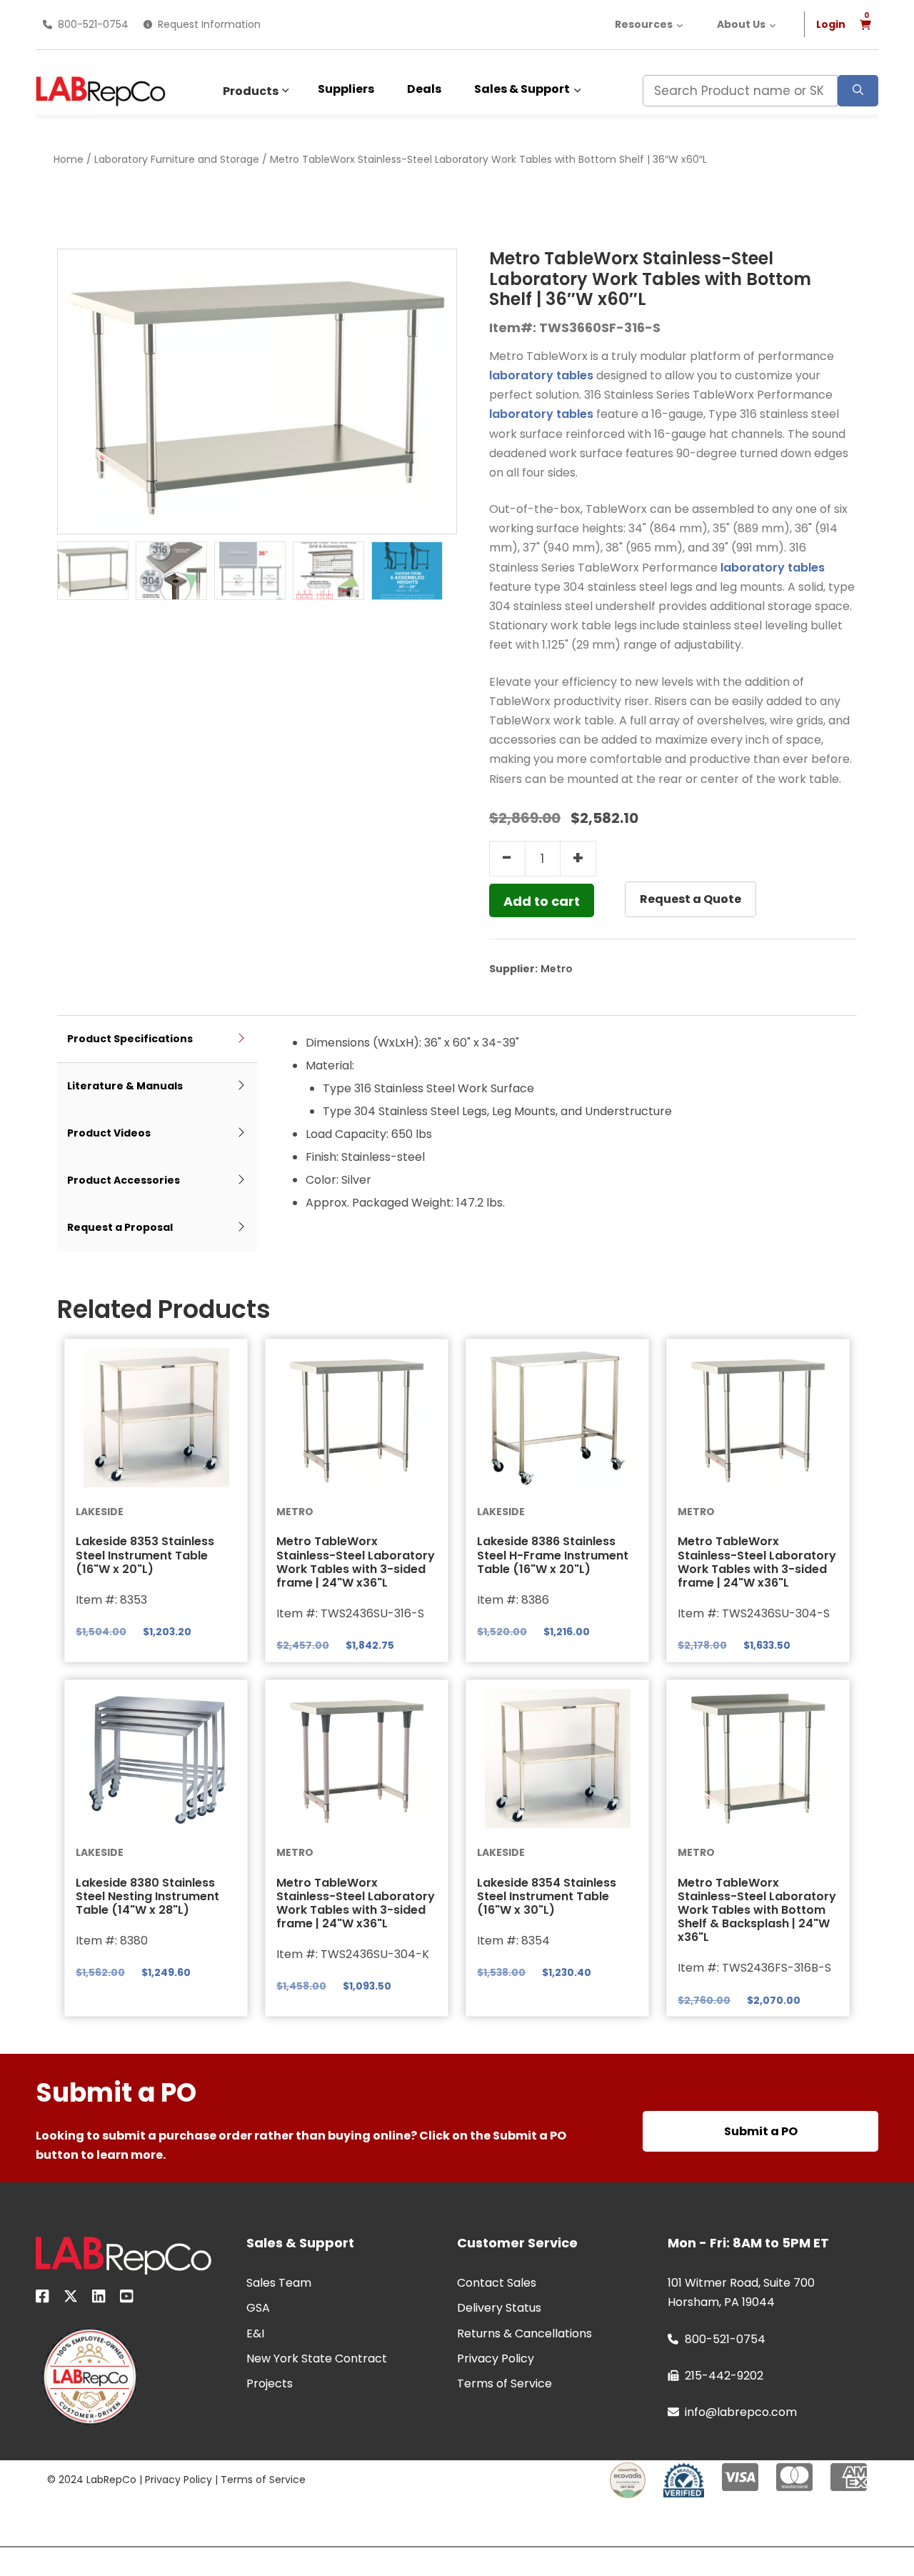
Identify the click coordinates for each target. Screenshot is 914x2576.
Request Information (209, 24)
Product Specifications (130, 1039)
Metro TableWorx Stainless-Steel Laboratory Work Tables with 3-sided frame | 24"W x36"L (356, 1562)
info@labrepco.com (741, 2412)
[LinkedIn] (99, 2299)
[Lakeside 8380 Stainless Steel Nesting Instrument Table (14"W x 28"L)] (156, 1759)
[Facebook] (42, 2299)
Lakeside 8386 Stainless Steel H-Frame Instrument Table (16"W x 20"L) (553, 1555)
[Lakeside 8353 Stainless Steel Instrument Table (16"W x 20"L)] (156, 1418)
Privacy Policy (179, 2480)
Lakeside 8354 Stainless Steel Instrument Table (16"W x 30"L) (547, 1896)
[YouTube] (127, 2299)
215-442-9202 (724, 2376)
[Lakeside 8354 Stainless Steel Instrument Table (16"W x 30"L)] (557, 1759)
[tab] (157, 1040)
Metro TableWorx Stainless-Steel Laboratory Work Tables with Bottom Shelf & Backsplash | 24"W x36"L (757, 1910)
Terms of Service (263, 2480)
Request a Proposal (120, 1227)
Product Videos (109, 1133)
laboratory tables (541, 375)
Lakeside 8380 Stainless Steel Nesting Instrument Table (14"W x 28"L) (147, 1896)
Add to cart (542, 901)
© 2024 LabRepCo (92, 2480)
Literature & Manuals (125, 1086)
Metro (557, 969)
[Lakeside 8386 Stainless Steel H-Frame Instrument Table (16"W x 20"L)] (557, 1418)
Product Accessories (124, 1180)
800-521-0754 (93, 24)
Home (69, 159)
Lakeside (100, 1512)
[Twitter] (71, 2299)
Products (251, 91)
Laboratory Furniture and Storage (177, 159)
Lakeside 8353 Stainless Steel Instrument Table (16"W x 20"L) (145, 1555)
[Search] (858, 91)
